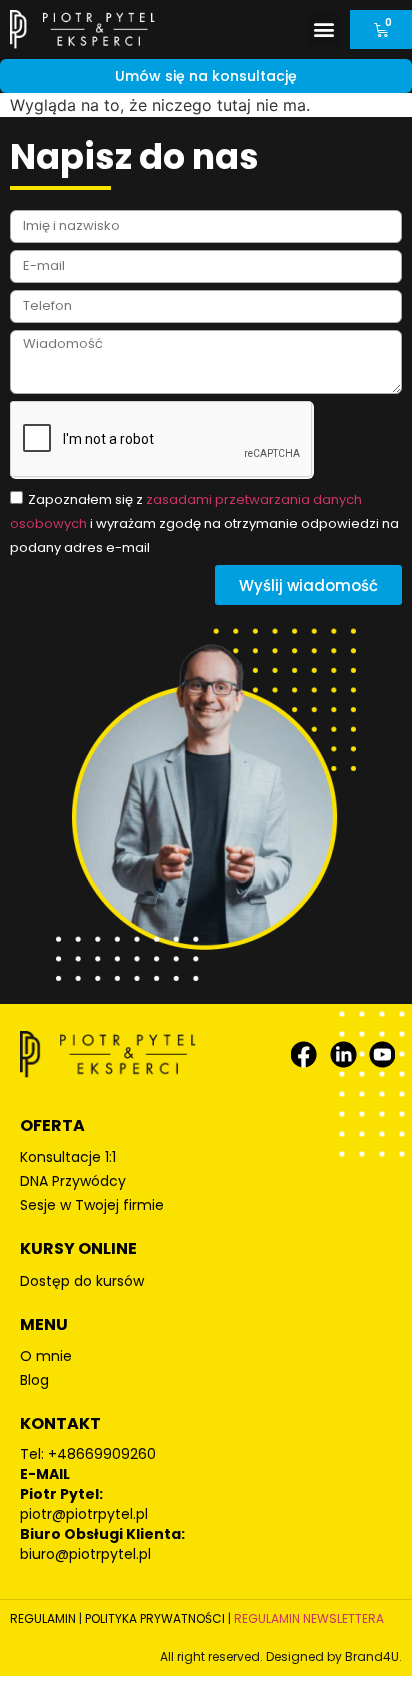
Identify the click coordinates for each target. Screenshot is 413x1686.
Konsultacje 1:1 (68, 1157)
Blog (34, 1380)
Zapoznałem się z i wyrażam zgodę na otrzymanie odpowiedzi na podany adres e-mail (204, 523)
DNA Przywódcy (73, 1181)
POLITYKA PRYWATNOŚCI (155, 1618)
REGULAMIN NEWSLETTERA (309, 1618)
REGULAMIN (43, 1618)
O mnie (46, 1356)
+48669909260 (102, 1454)
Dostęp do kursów (82, 1281)
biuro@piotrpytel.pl (85, 1554)
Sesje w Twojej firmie (92, 1205)
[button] (323, 29)
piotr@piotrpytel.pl (84, 1514)
